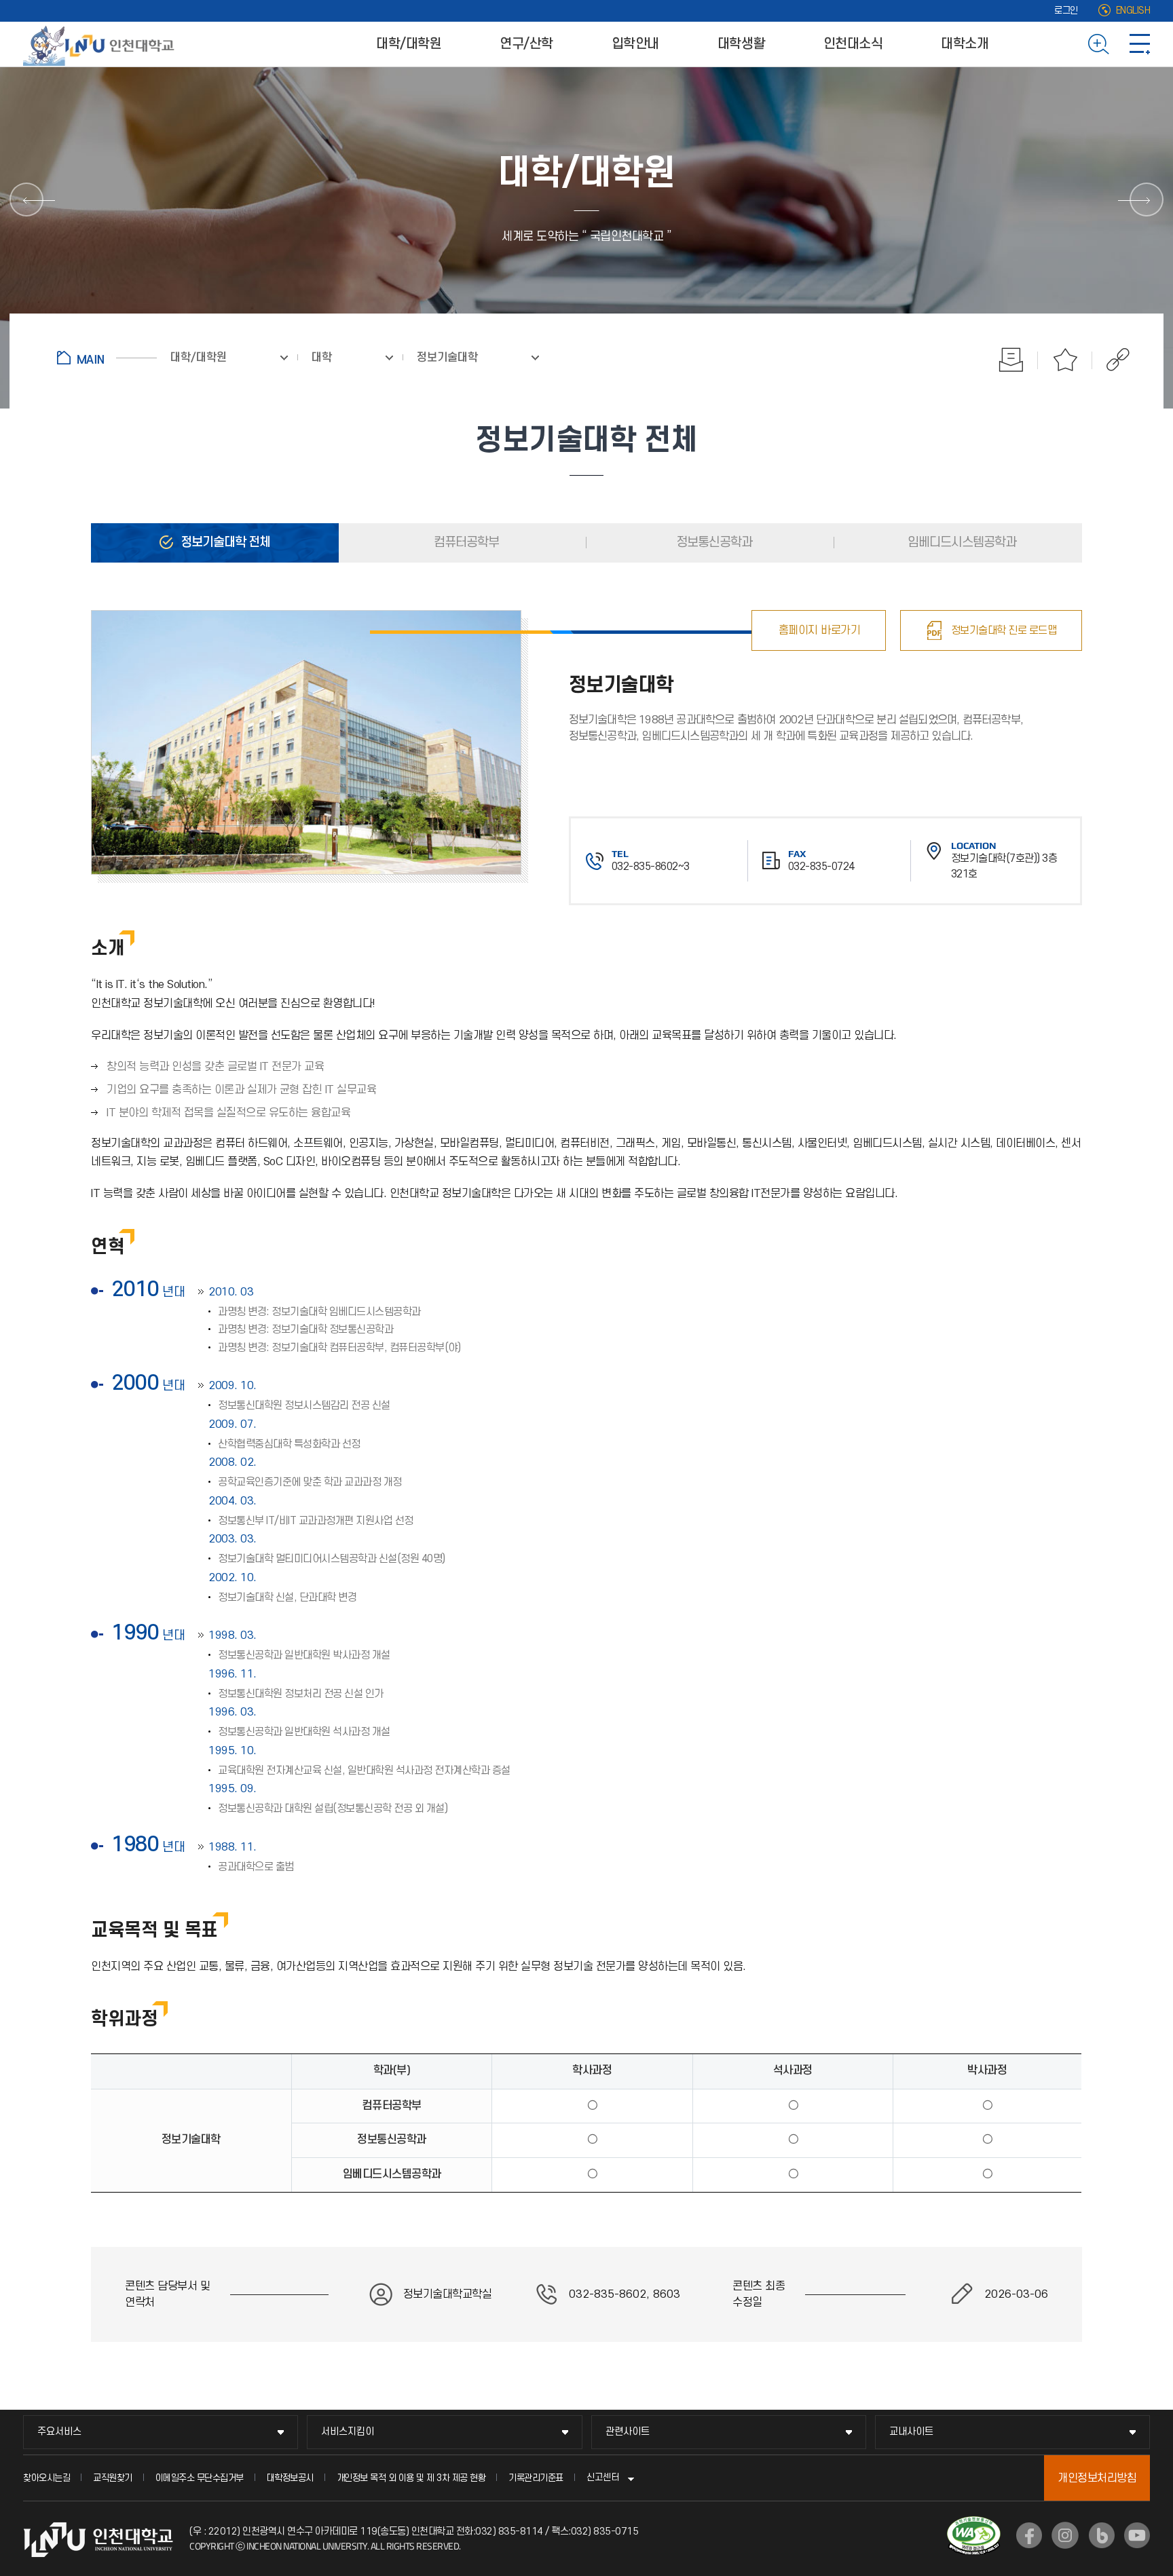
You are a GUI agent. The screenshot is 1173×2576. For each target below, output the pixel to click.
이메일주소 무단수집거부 (200, 2478)
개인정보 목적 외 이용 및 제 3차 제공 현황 (411, 2478)
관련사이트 (628, 2432)
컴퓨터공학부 (465, 543)
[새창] (1029, 2535)
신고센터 (603, 2477)
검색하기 (1099, 44)
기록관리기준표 (536, 2478)
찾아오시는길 (46, 2478)
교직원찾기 (113, 2478)
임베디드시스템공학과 (961, 543)
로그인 (1066, 11)
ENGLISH (1133, 11)
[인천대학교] (101, 44)
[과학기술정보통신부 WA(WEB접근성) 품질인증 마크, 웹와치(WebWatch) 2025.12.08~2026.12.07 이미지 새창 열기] (974, 2524)
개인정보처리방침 (1097, 2478)
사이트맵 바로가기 (1140, 44)
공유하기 (1111, 360)
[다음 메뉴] (1147, 200)
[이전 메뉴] (26, 200)
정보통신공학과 (713, 543)
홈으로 (107, 358)
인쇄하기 (1011, 360)
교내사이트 (911, 2432)
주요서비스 (59, 2432)
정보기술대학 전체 (224, 543)
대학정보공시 (290, 2478)
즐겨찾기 (1065, 360)
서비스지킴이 (348, 2432)
